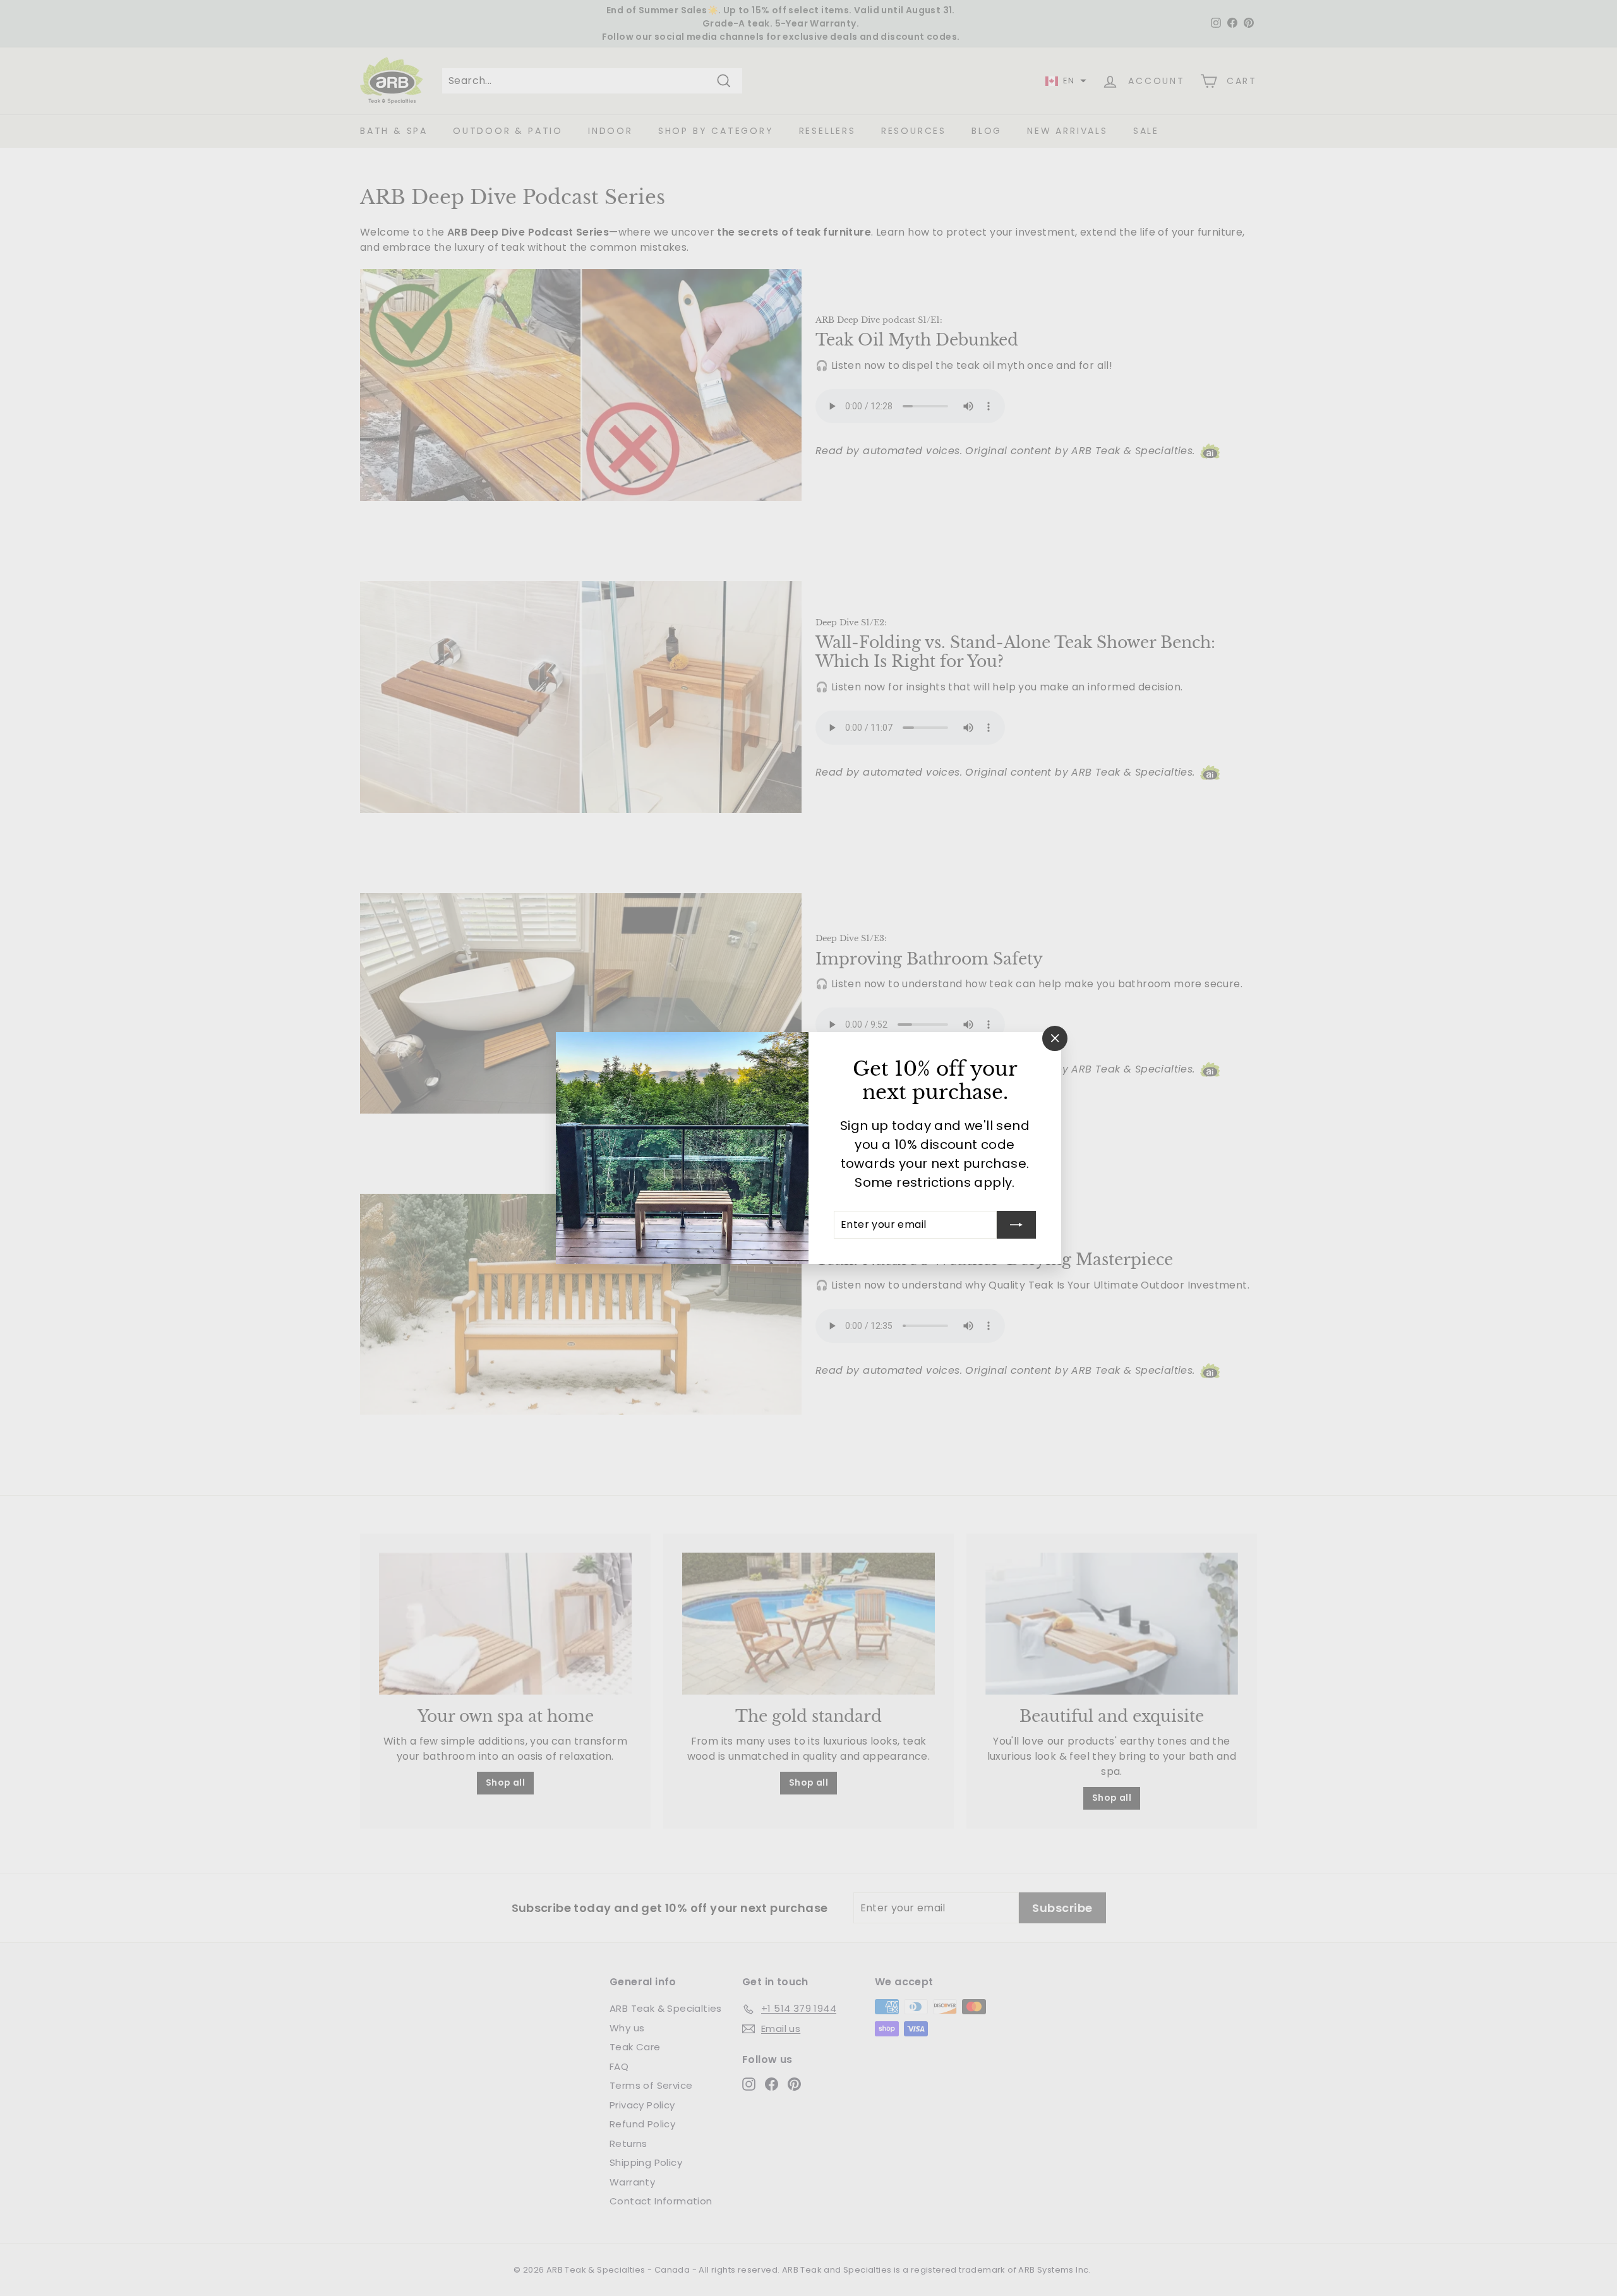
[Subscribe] (1016, 1225)
